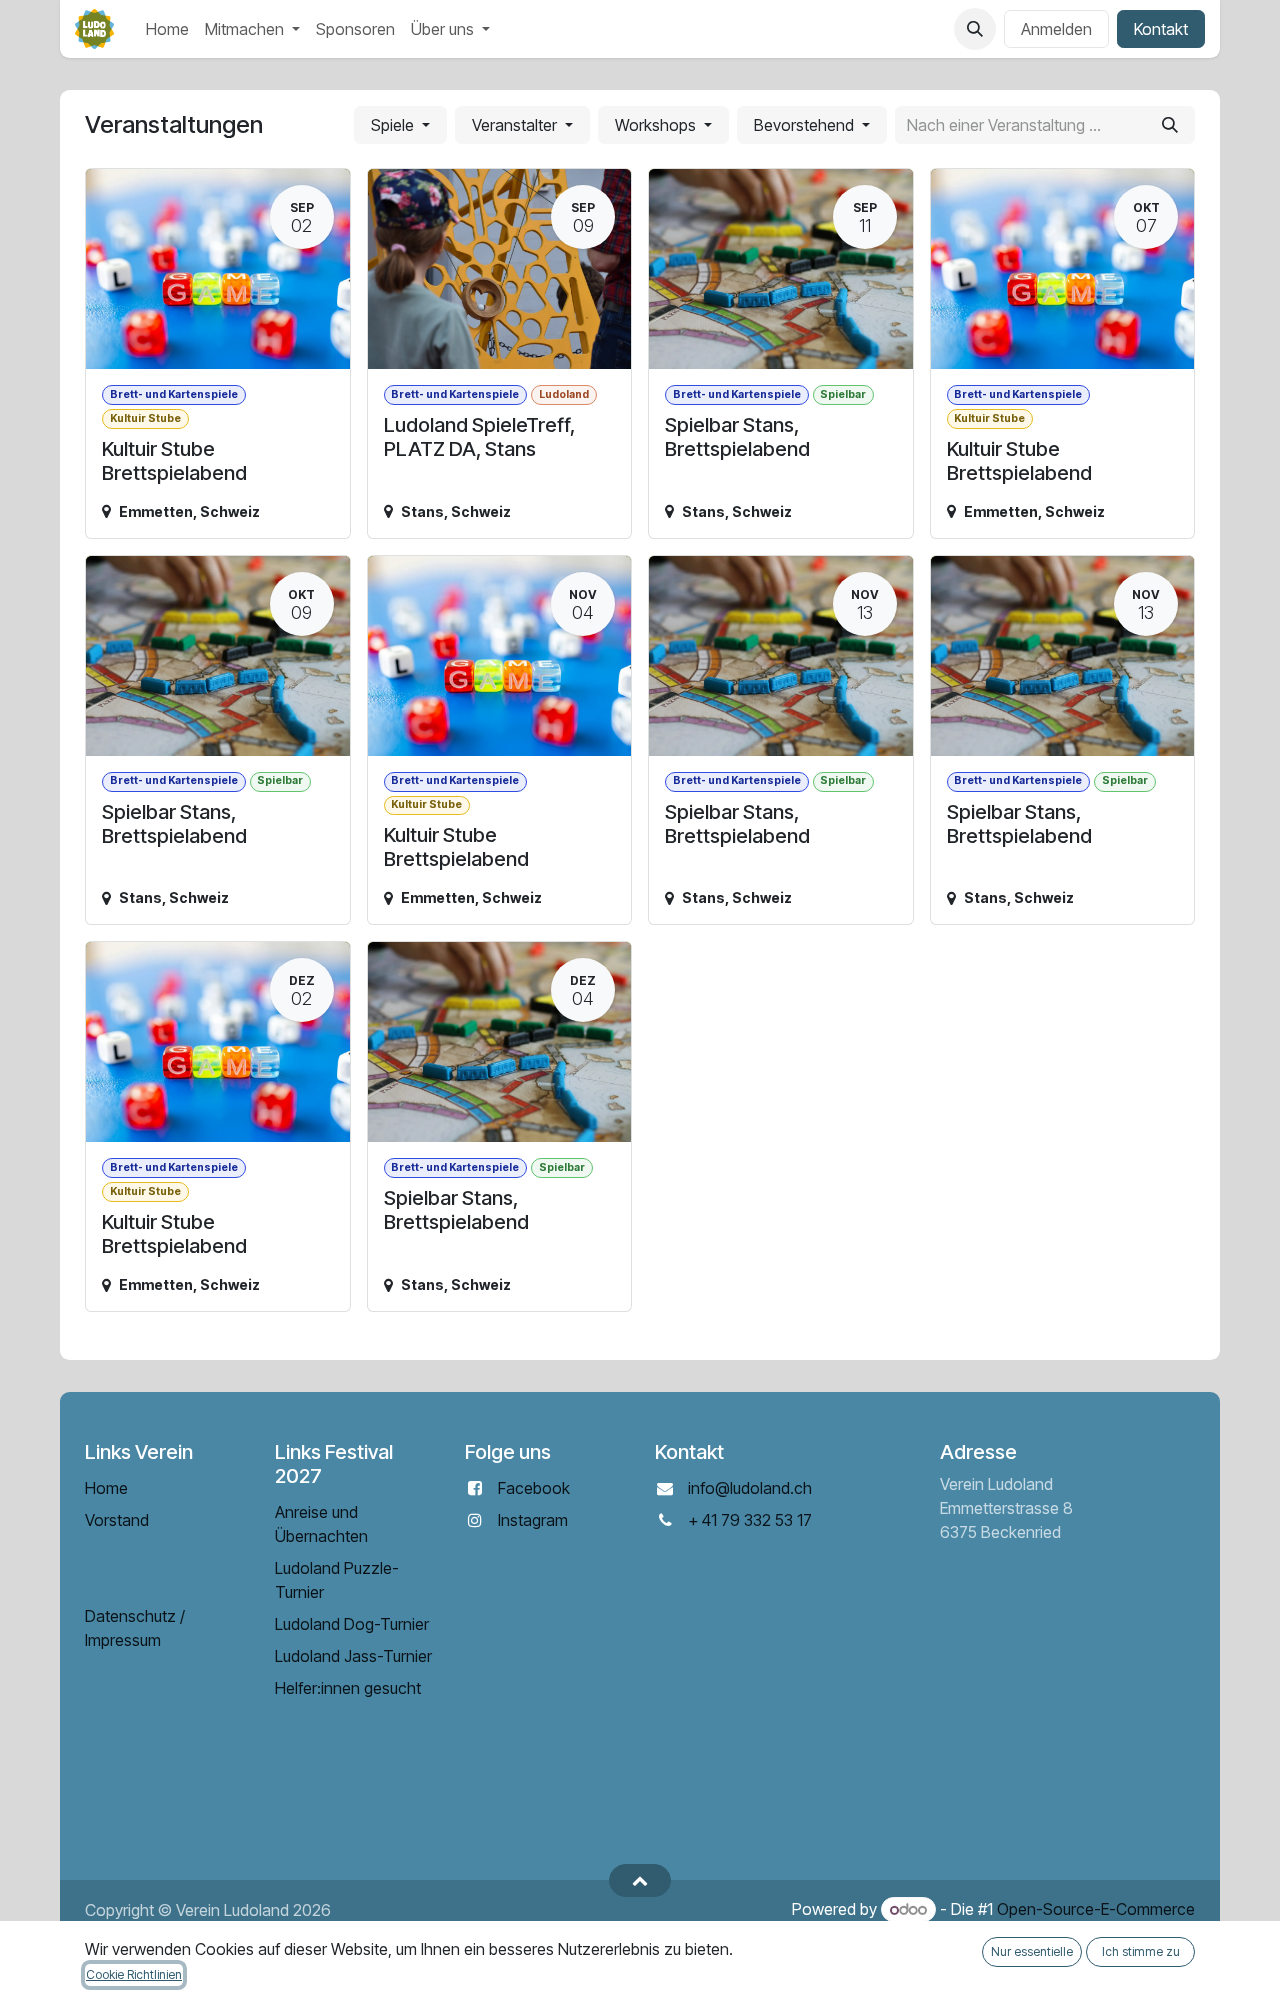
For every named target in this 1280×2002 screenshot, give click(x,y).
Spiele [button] (394, 125)
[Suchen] (1170, 125)
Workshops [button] (657, 125)
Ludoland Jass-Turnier (353, 1656)
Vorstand (117, 1520)
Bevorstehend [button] (806, 125)
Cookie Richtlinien (134, 1974)
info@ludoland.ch (750, 1488)
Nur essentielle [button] (1032, 1951)
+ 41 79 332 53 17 (750, 1520)
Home (106, 1488)
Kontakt (1161, 29)
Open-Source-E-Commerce (1096, 1909)
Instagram (533, 1520)
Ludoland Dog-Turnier (352, 1624)
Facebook (534, 1488)
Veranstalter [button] (516, 125)
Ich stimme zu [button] (1141, 1951)
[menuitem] (167, 29)
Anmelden (1056, 29)
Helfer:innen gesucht (348, 1688)
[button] (975, 29)
